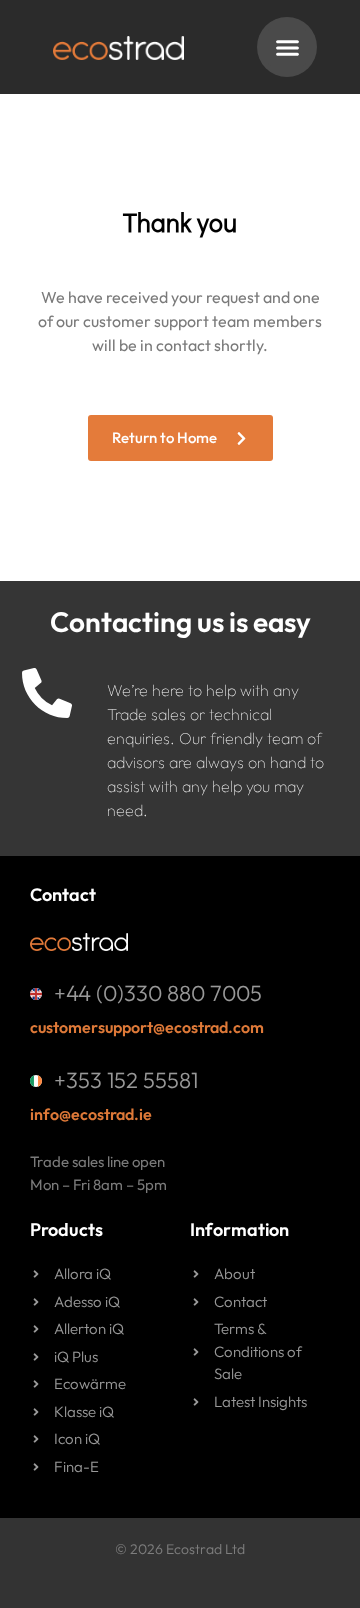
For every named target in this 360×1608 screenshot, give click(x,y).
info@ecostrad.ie (91, 1114)
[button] (287, 47)
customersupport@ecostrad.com (147, 1027)
